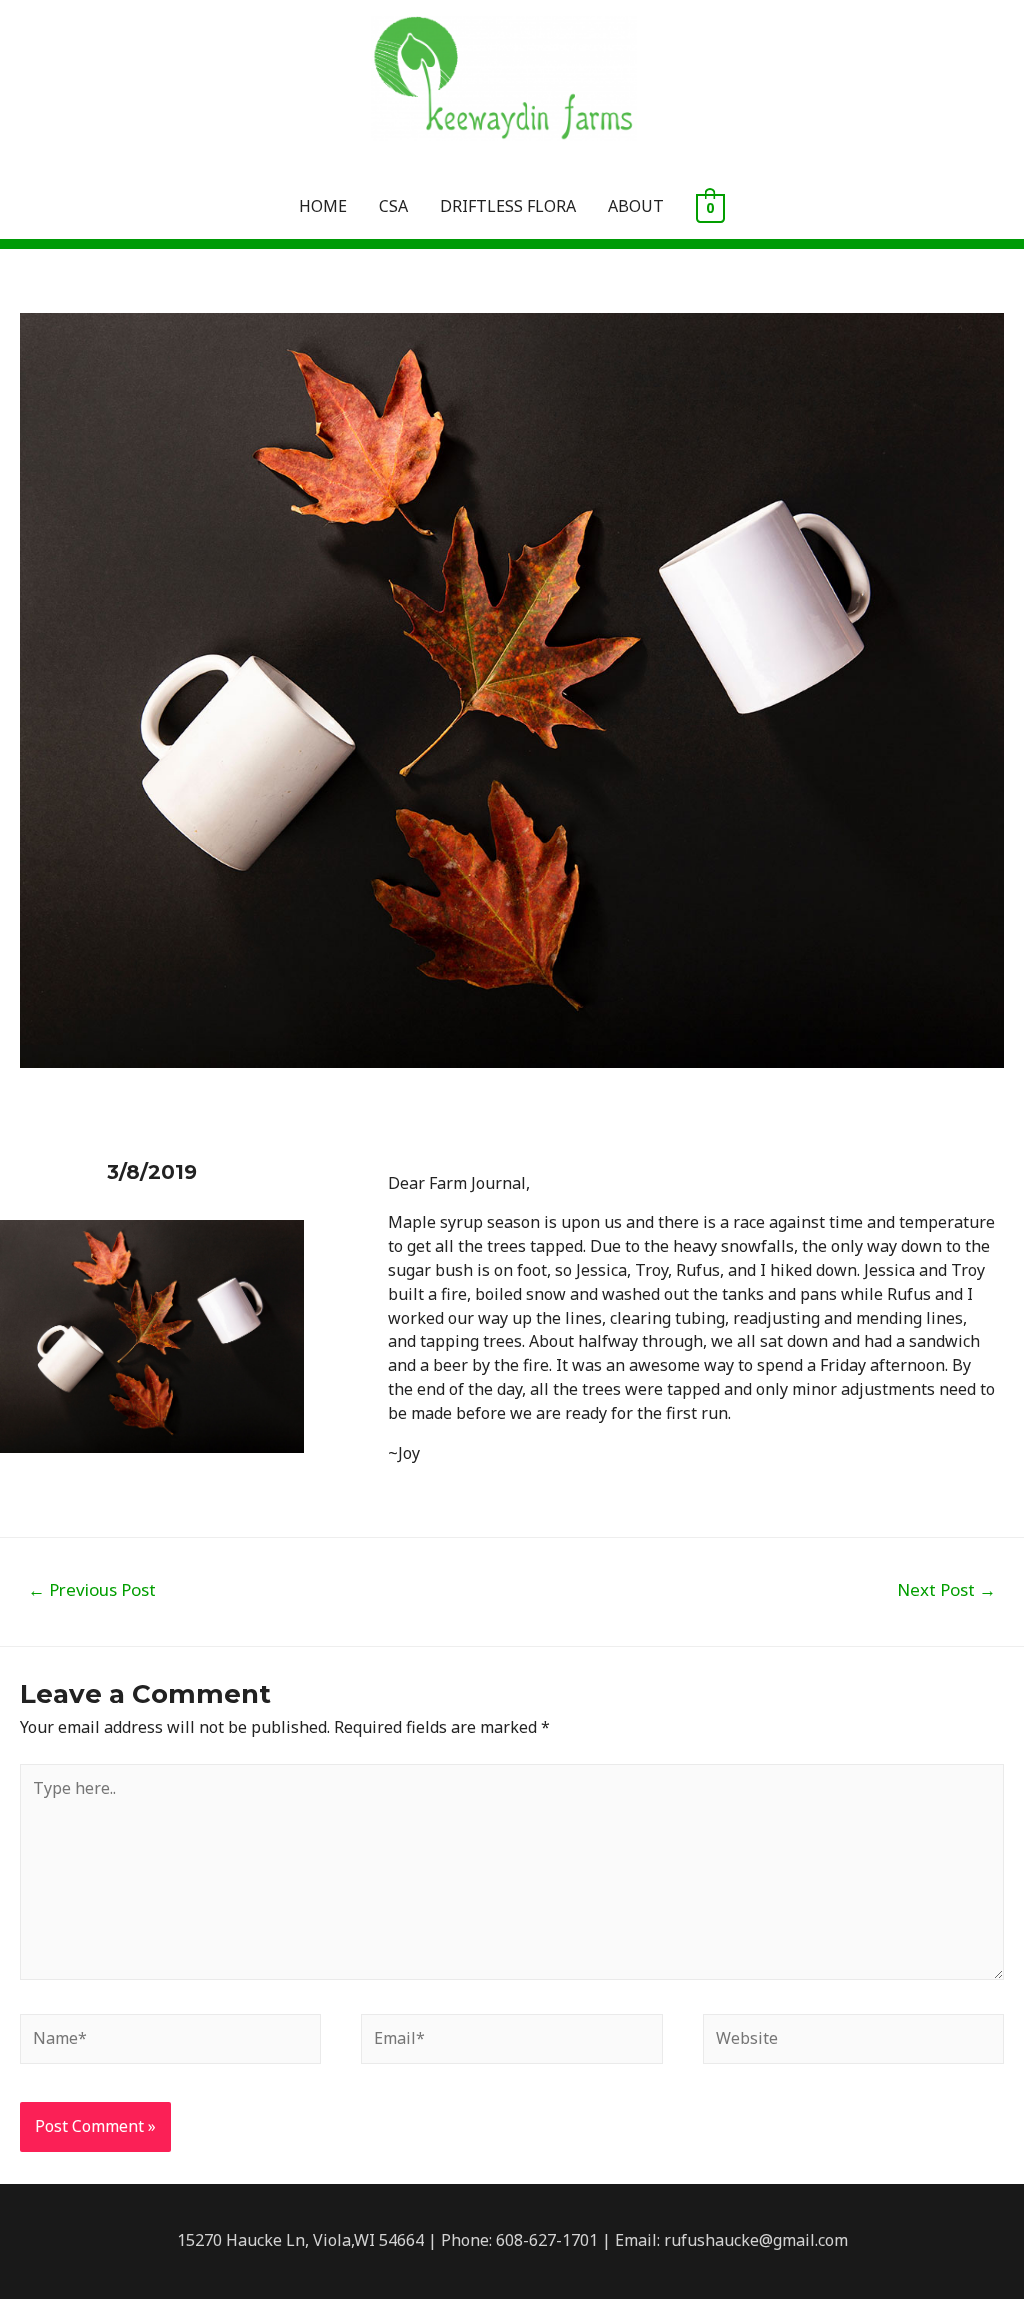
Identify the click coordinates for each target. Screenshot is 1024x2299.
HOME (323, 206)
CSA (393, 206)
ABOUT (636, 206)
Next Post (946, 1589)
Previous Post (92, 1589)
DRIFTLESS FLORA (508, 206)
